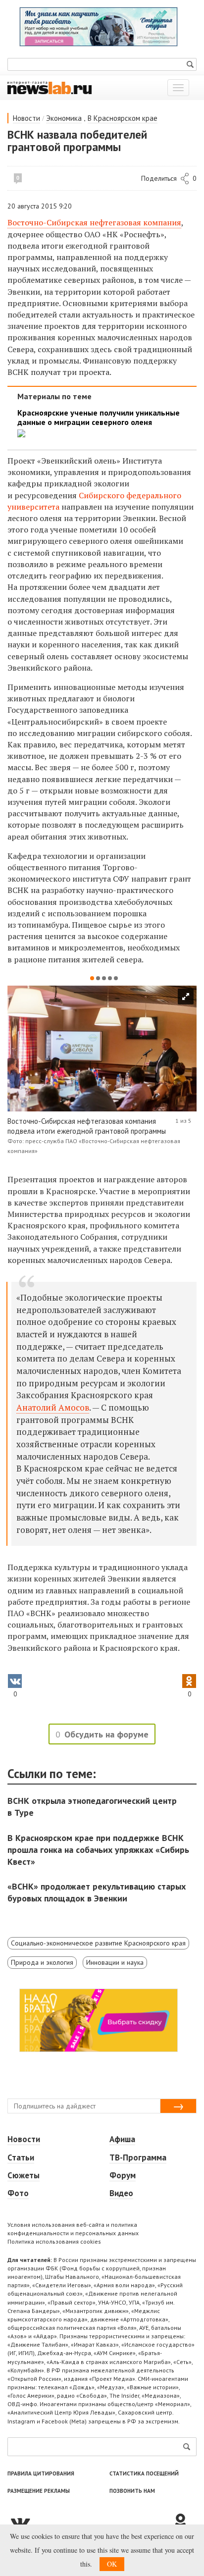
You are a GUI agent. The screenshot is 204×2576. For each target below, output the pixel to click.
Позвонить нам (132, 2491)
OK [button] (112, 2564)
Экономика (64, 118)
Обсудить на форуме (106, 1734)
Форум (123, 2175)
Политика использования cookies (54, 2241)
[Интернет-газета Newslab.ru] (50, 87)
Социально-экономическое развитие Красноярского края (98, 1943)
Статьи (21, 2157)
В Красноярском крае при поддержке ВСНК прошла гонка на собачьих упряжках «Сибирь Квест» (98, 1850)
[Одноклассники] (184, 2522)
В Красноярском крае (123, 118)
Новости (26, 118)
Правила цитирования (41, 2473)
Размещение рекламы (39, 2491)
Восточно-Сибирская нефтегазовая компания (94, 222)
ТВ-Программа (138, 2157)
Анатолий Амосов (53, 1407)
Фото (18, 2193)
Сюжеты (24, 2175)
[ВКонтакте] (90, 2522)
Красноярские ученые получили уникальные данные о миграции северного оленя (99, 418)
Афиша (122, 2139)
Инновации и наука (115, 1962)
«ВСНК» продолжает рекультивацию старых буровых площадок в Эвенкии (97, 1892)
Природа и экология (42, 1962)
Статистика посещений (144, 2473)
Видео (121, 2193)
